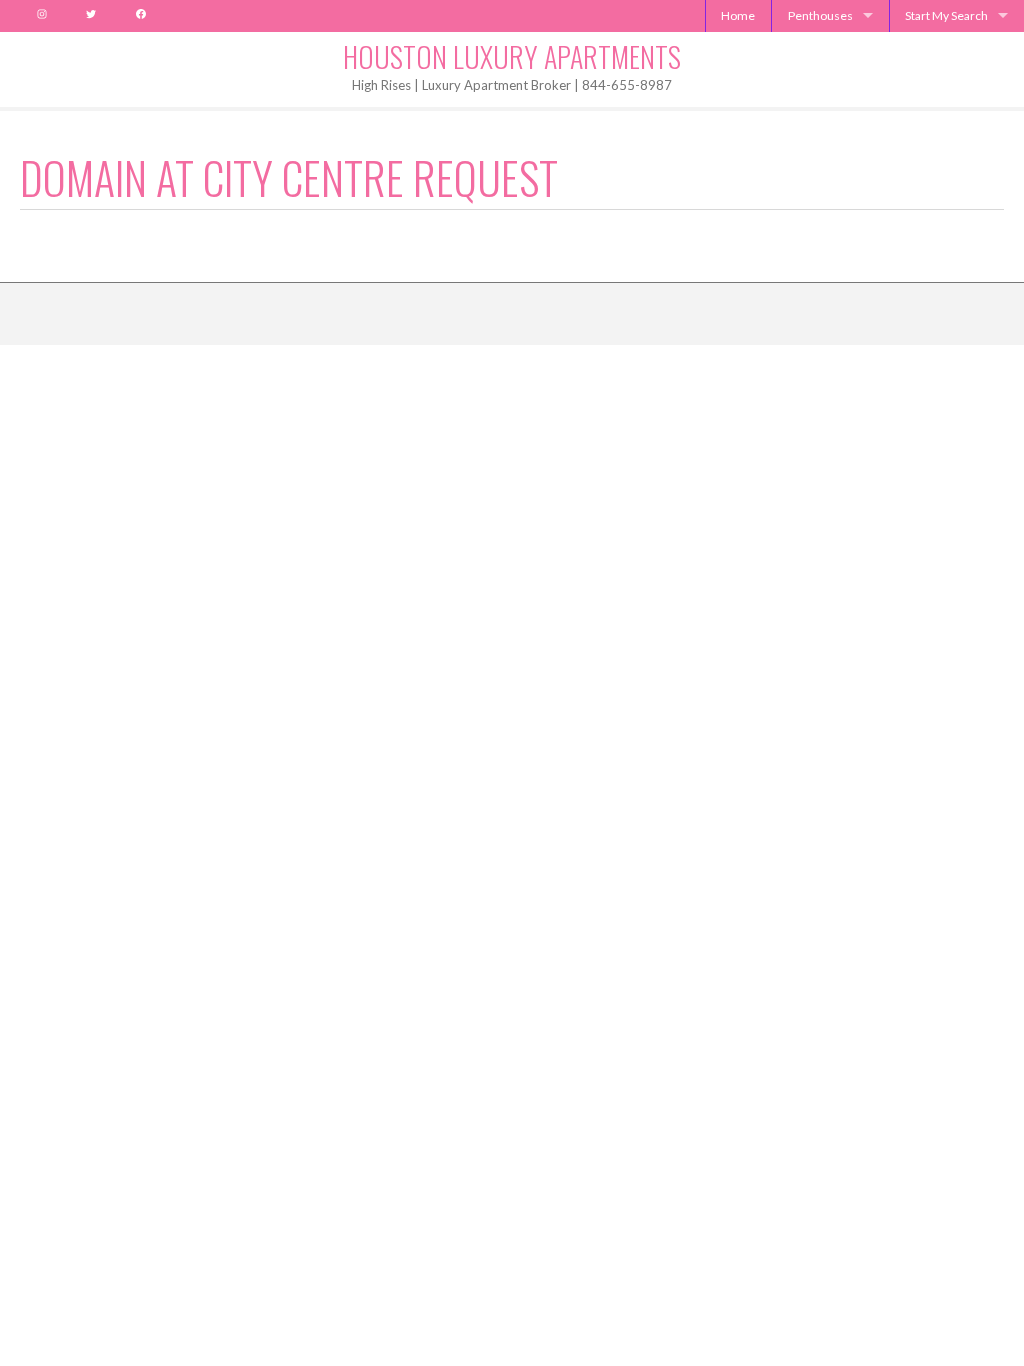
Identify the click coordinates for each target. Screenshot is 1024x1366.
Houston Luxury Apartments (512, 56)
